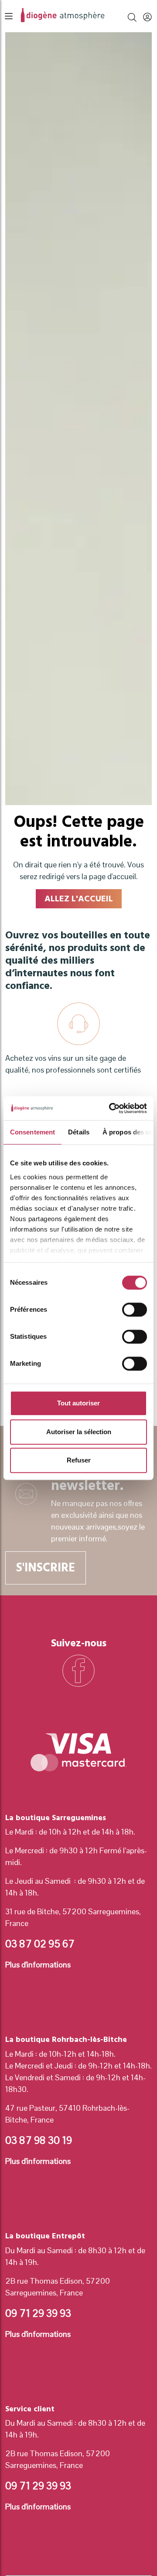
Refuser (79, 1460)
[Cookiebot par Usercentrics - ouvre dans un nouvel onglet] (111, 1108)
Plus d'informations (38, 1965)
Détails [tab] (79, 1132)
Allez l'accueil (79, 899)
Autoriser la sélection (79, 1432)
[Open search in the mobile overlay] (132, 16)
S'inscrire (46, 1568)
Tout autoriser (78, 1403)
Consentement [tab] (32, 1132)
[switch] (135, 1310)
